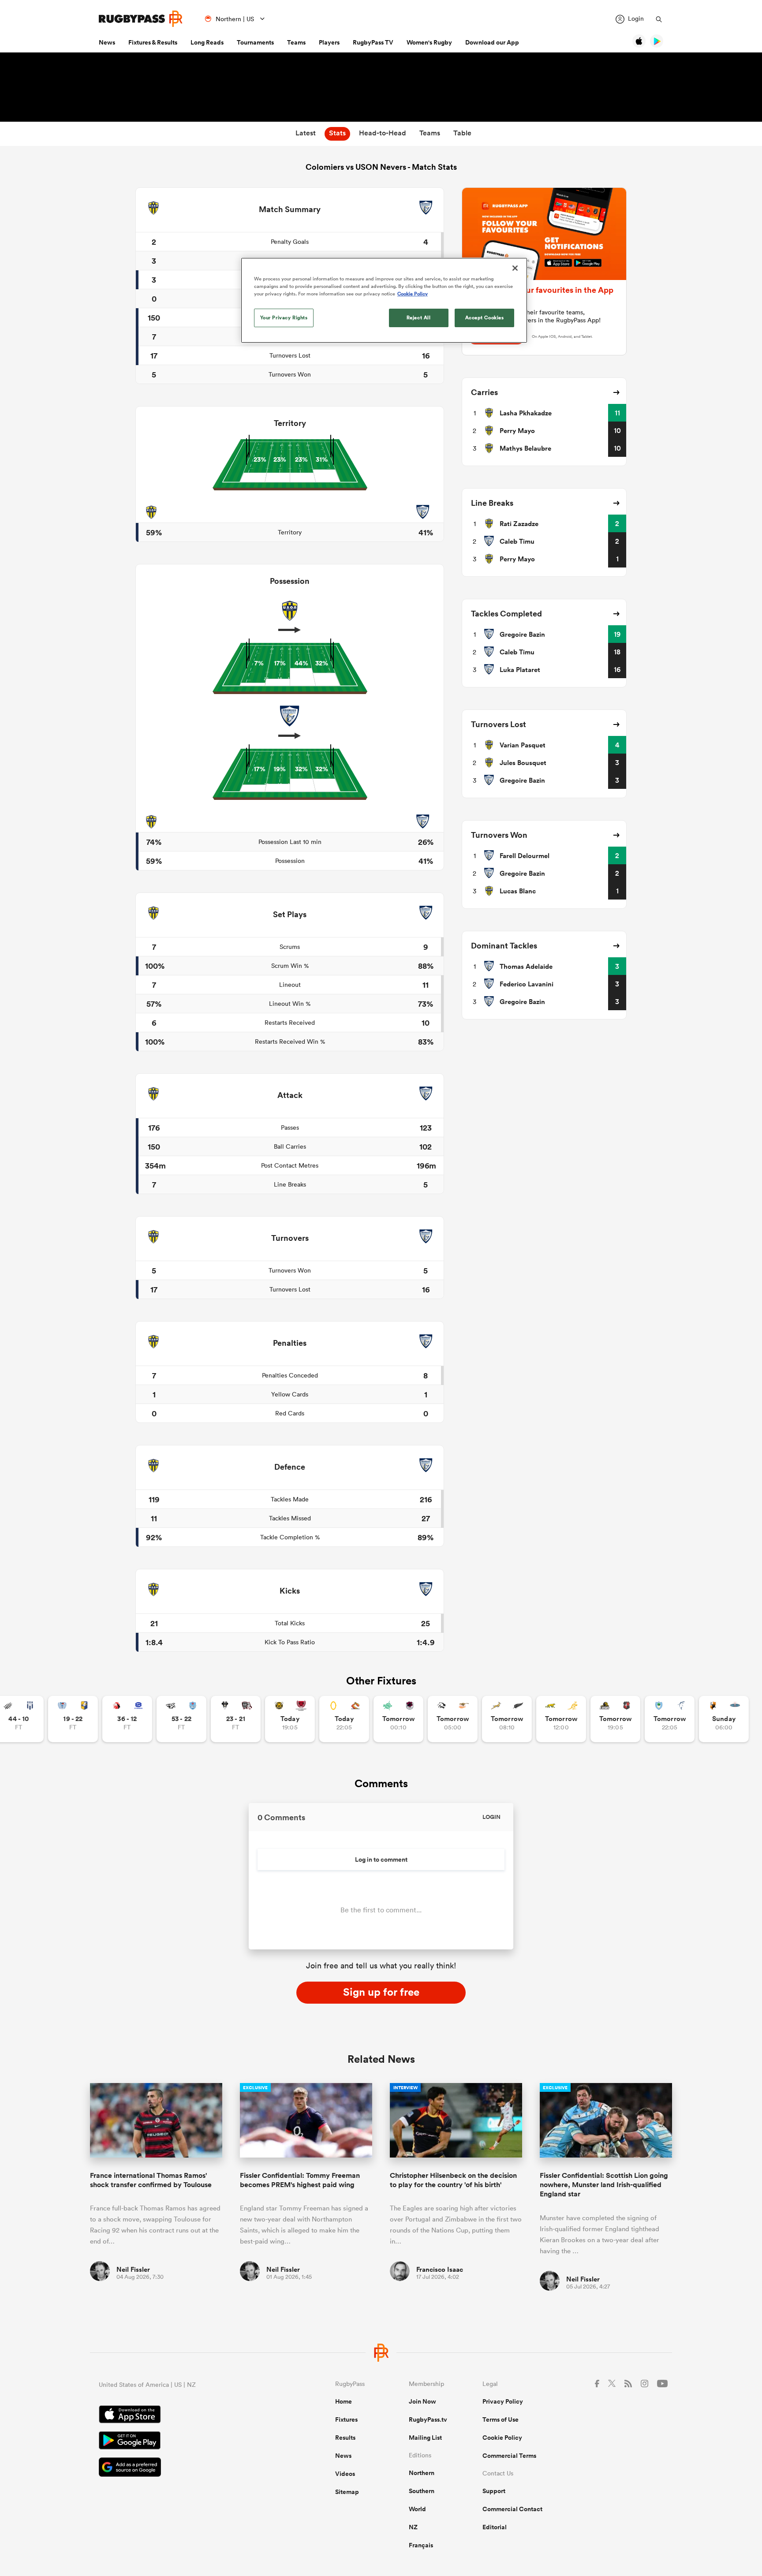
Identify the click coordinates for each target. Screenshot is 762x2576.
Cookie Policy (502, 2438)
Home (344, 2401)
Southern (422, 2491)
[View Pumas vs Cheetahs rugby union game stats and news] (453, 1719)
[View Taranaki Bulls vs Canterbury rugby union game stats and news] (290, 1719)
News (107, 42)
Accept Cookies (485, 317)
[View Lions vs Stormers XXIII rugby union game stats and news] (127, 1719)
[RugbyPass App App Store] (186, 2415)
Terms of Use (501, 2419)
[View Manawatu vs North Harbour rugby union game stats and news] (398, 1719)
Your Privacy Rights (284, 317)
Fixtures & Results (153, 42)
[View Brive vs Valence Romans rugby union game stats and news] (236, 1719)
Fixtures (346, 2419)
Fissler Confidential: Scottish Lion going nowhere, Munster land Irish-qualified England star (604, 2185)
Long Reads (207, 42)
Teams (296, 42)
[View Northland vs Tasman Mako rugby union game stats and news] (670, 1719)
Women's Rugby (429, 42)
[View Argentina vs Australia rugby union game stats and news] (561, 1719)
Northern (422, 2473)
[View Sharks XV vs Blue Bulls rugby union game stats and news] (181, 1719)
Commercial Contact (512, 2509)
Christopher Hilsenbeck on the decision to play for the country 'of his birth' (453, 2180)
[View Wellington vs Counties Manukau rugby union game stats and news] (615, 1719)
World (417, 2509)
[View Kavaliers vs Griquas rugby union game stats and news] (724, 1719)
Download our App (492, 42)
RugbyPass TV (373, 42)
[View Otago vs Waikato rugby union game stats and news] (344, 1719)
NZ (413, 2527)
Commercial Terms (509, 2456)
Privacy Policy (503, 2401)
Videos (345, 2474)
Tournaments (255, 42)
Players (329, 42)
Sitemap (347, 2492)
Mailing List (425, 2438)
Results (345, 2438)
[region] (384, 300)
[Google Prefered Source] (186, 2468)
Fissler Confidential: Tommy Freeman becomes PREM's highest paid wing (300, 2180)
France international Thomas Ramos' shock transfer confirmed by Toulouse (151, 2180)
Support (494, 2491)
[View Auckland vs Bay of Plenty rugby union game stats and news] (73, 1719)
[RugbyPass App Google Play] (186, 2442)
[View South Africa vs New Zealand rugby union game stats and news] (507, 1719)
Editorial (495, 2527)
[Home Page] (141, 19)
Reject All (419, 317)
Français (421, 2545)
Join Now (422, 2401)
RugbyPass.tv (428, 2419)
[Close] (515, 268)
